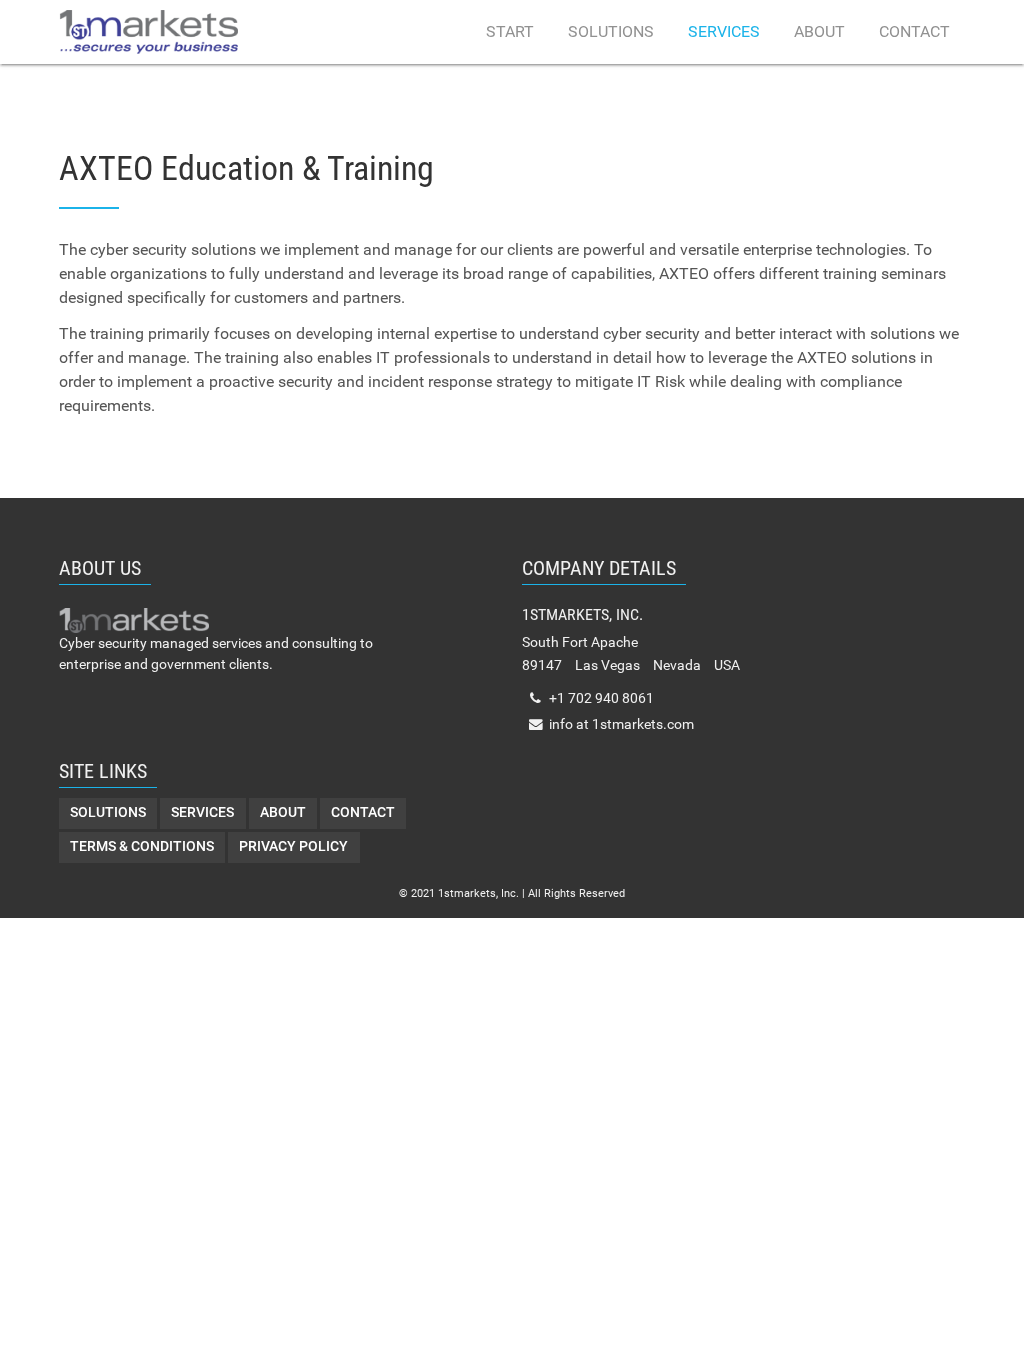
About (819, 31)
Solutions (611, 31)
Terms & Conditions (142, 846)
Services (724, 31)
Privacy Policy (293, 846)
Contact (914, 31)
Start (510, 31)
